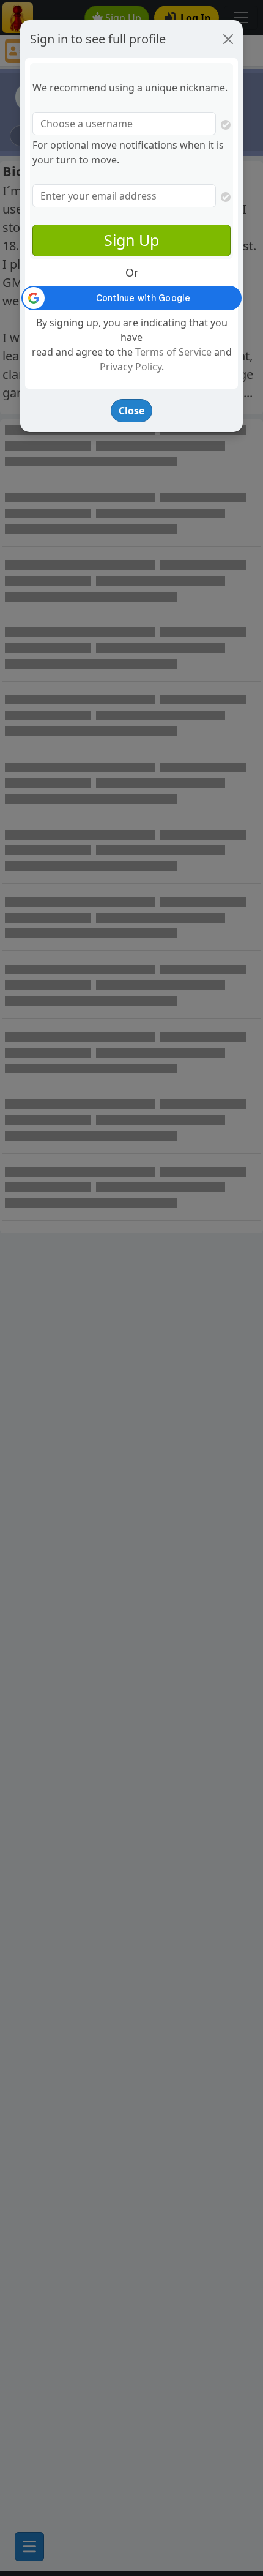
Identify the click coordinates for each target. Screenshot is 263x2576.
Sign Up (131, 240)
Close (131, 411)
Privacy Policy (131, 367)
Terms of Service (173, 352)
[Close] (228, 39)
